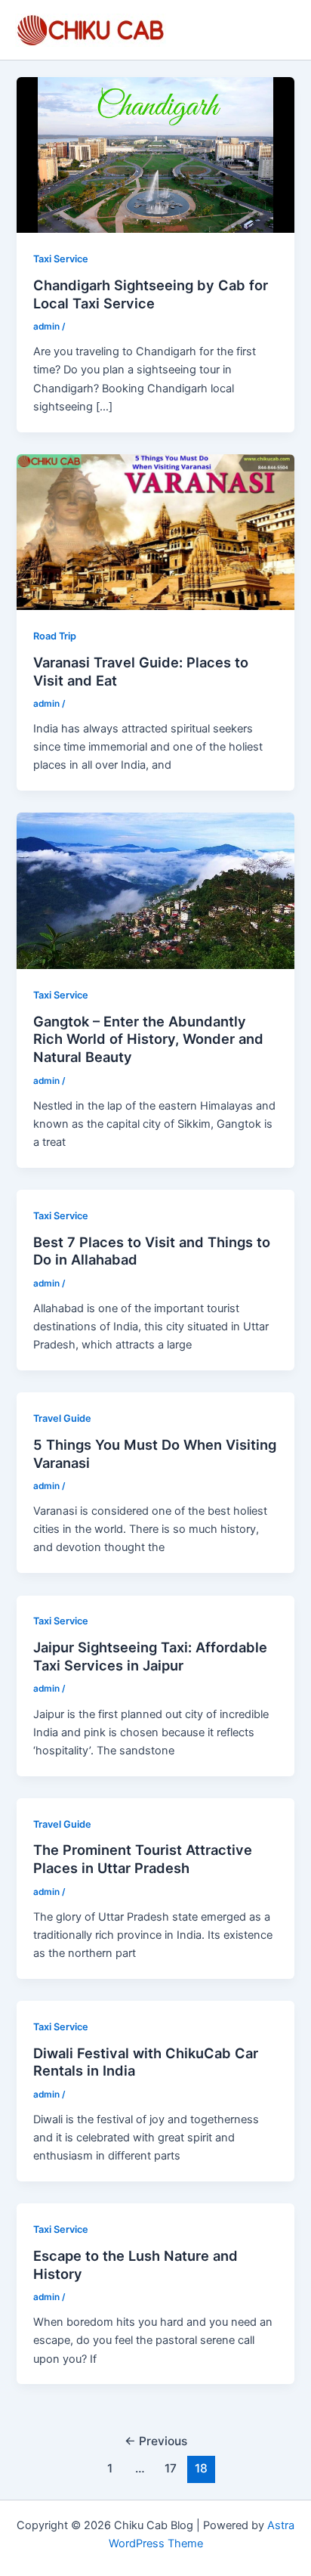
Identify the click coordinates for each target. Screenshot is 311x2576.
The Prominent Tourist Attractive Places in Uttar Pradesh (143, 1859)
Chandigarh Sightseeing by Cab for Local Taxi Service (151, 294)
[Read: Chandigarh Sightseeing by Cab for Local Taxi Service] (155, 154)
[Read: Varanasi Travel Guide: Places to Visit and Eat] (155, 531)
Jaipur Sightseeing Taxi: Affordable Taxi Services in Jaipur (150, 1656)
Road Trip (55, 636)
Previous (156, 2441)
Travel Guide (62, 1418)
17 (171, 2468)
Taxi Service (61, 259)
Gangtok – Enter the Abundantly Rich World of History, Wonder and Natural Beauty (148, 1039)
